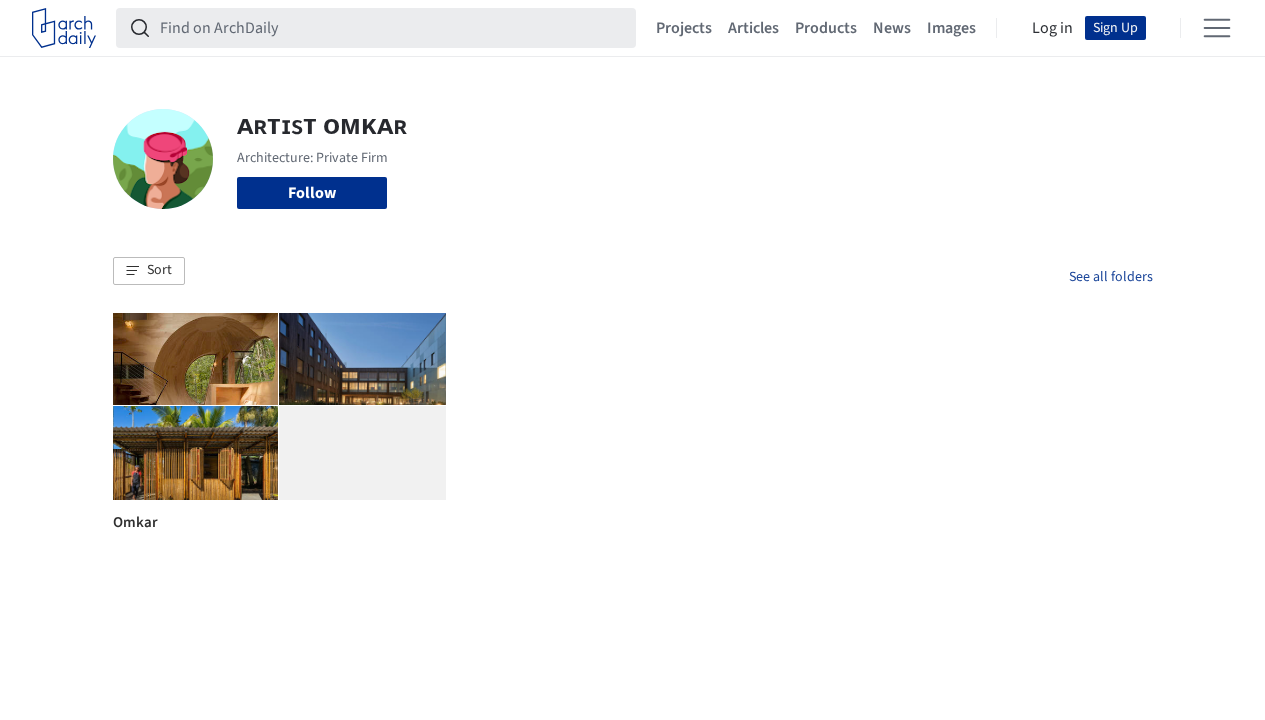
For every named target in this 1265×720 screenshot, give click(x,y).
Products (826, 28)
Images (951, 28)
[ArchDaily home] (64, 28)
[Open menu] (1217, 28)
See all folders (1111, 277)
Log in (1052, 28)
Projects (684, 28)
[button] (149, 271)
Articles (753, 28)
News (892, 28)
